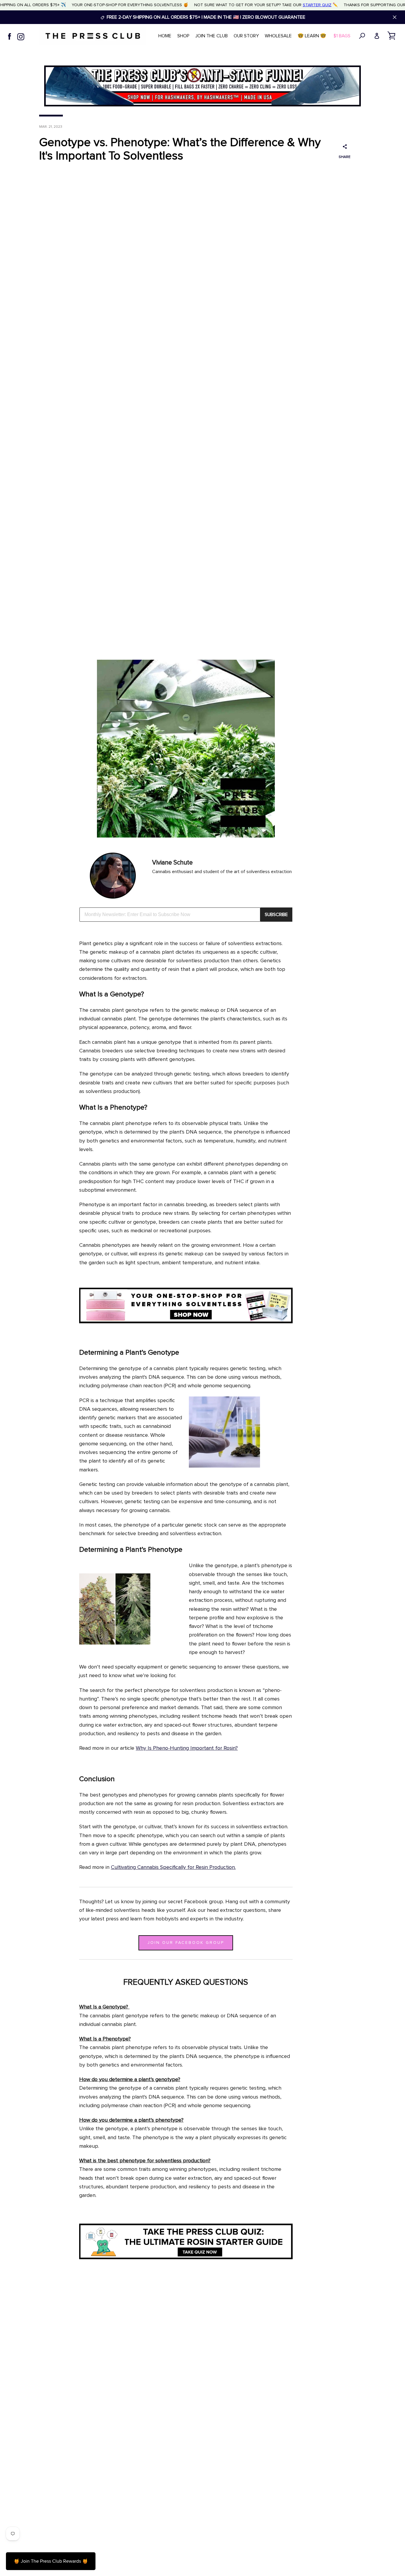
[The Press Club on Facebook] (9, 36)
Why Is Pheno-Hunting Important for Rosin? (187, 1748)
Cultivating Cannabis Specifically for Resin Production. (173, 1867)
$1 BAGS (342, 36)
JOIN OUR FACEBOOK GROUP (186, 1943)
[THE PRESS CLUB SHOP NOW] (186, 1322)
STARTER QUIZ (317, 5)
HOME (165, 36)
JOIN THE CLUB (212, 36)
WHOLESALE (278, 36)
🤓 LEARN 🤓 (312, 36)
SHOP (183, 36)
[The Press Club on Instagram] (21, 36)
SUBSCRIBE (276, 915)
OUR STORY (246, 36)
